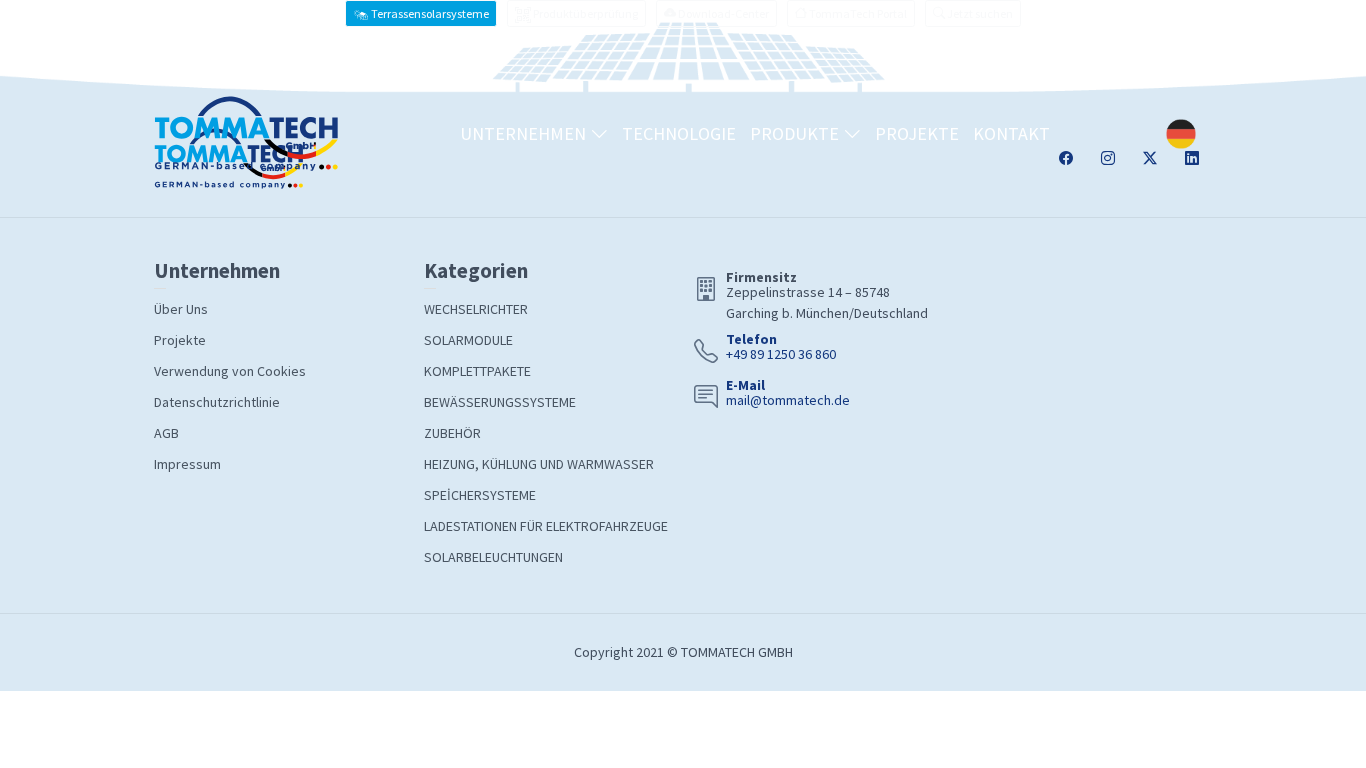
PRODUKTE (796, 133)
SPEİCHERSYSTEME (480, 495)
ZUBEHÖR (452, 433)
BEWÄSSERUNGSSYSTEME (500, 402)
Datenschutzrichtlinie (217, 402)
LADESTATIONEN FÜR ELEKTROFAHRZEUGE (546, 526)
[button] (973, 13)
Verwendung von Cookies (230, 371)
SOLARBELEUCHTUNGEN (493, 557)
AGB (166, 433)
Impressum (187, 464)
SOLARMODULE (468, 340)
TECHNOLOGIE (679, 133)
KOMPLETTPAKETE (477, 371)
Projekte (180, 340)
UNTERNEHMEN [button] (525, 133)
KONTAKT (1011, 133)
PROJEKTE (917, 133)
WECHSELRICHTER (476, 309)
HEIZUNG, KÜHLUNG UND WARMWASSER (539, 464)
